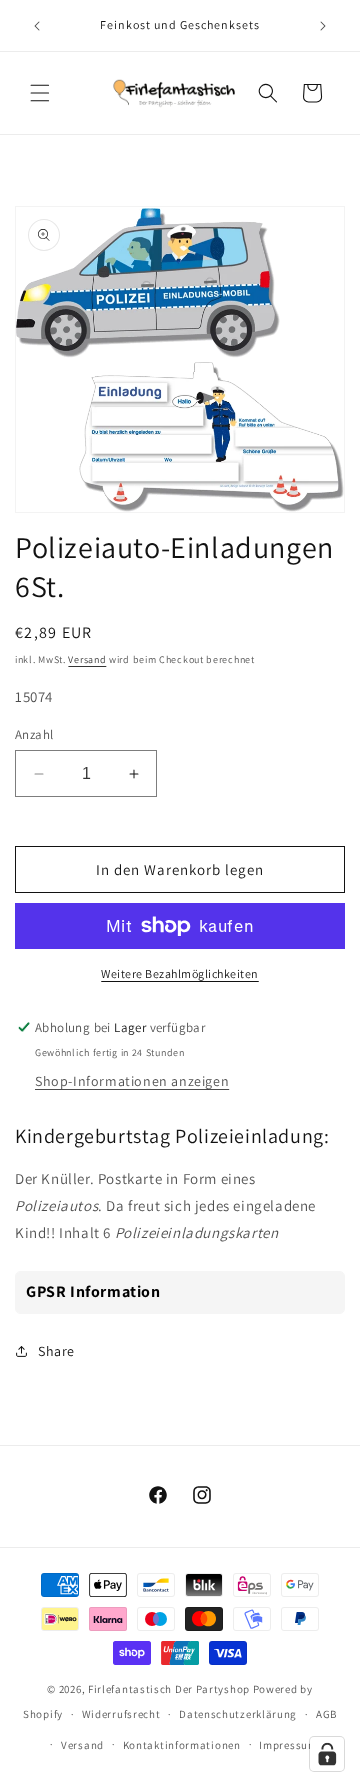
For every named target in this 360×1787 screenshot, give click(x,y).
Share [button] (56, 1351)
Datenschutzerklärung (238, 1714)
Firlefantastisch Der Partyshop (169, 1689)
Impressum (288, 1745)
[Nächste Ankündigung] (323, 26)
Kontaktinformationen (182, 1745)
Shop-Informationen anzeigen (132, 1081)
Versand (87, 659)
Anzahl (34, 734)
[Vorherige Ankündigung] (37, 26)
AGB (326, 1714)
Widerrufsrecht (121, 1714)
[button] (40, 93)
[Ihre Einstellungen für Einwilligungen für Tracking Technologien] (327, 1754)
